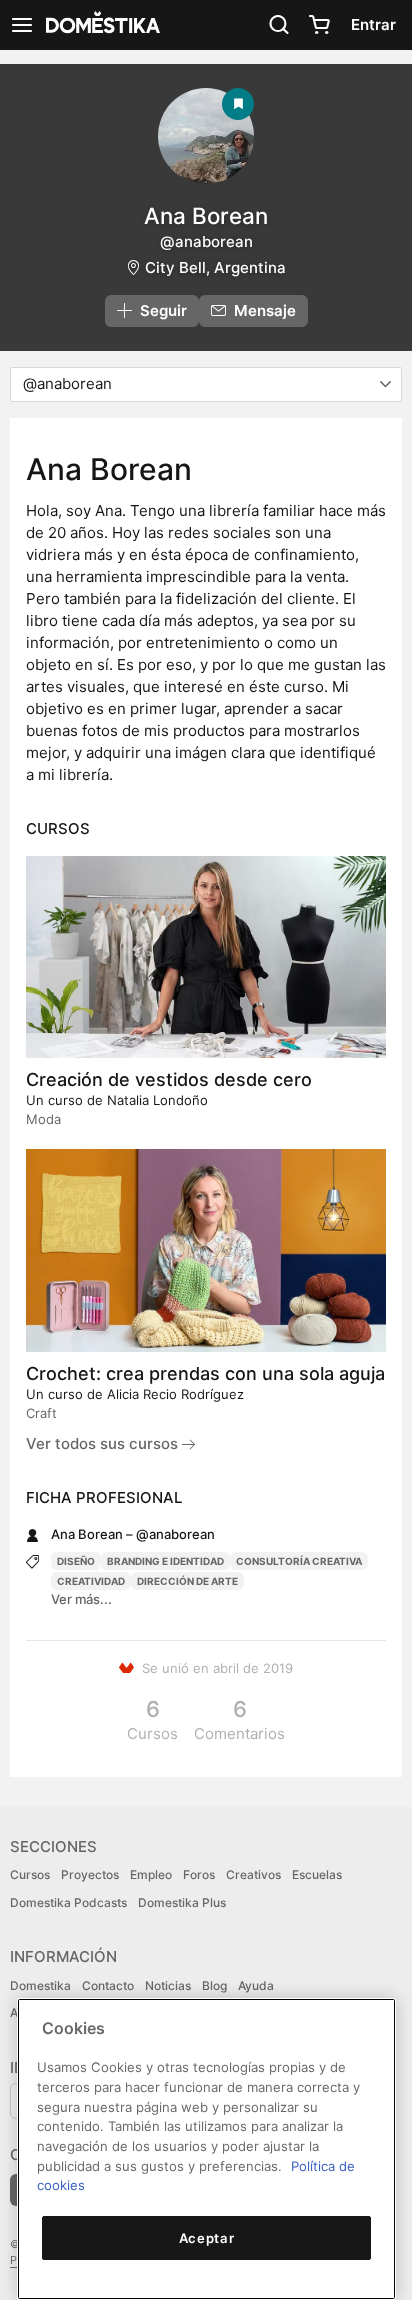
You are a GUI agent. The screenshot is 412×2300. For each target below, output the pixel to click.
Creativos (253, 1874)
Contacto (108, 1985)
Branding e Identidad (165, 1561)
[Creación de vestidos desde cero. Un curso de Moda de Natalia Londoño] (206, 957)
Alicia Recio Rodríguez (175, 1394)
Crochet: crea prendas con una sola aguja (205, 1373)
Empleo (151, 1874)
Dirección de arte (187, 1581)
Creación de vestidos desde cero (169, 1079)
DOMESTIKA (101, 25)
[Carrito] (319, 25)
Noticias (168, 1985)
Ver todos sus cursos (104, 1443)
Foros (199, 1874)
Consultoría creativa (299, 1561)
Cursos (30, 1874)
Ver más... (81, 1599)
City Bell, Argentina (215, 267)
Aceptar (207, 2238)
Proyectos (90, 1874)
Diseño (76, 1561)
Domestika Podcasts (68, 1902)
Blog (214, 1985)
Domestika (40, 1985)
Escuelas (317, 1874)
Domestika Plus (182, 1902)
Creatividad (91, 1581)
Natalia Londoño (157, 1100)
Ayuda (256, 1985)
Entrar (373, 24)
